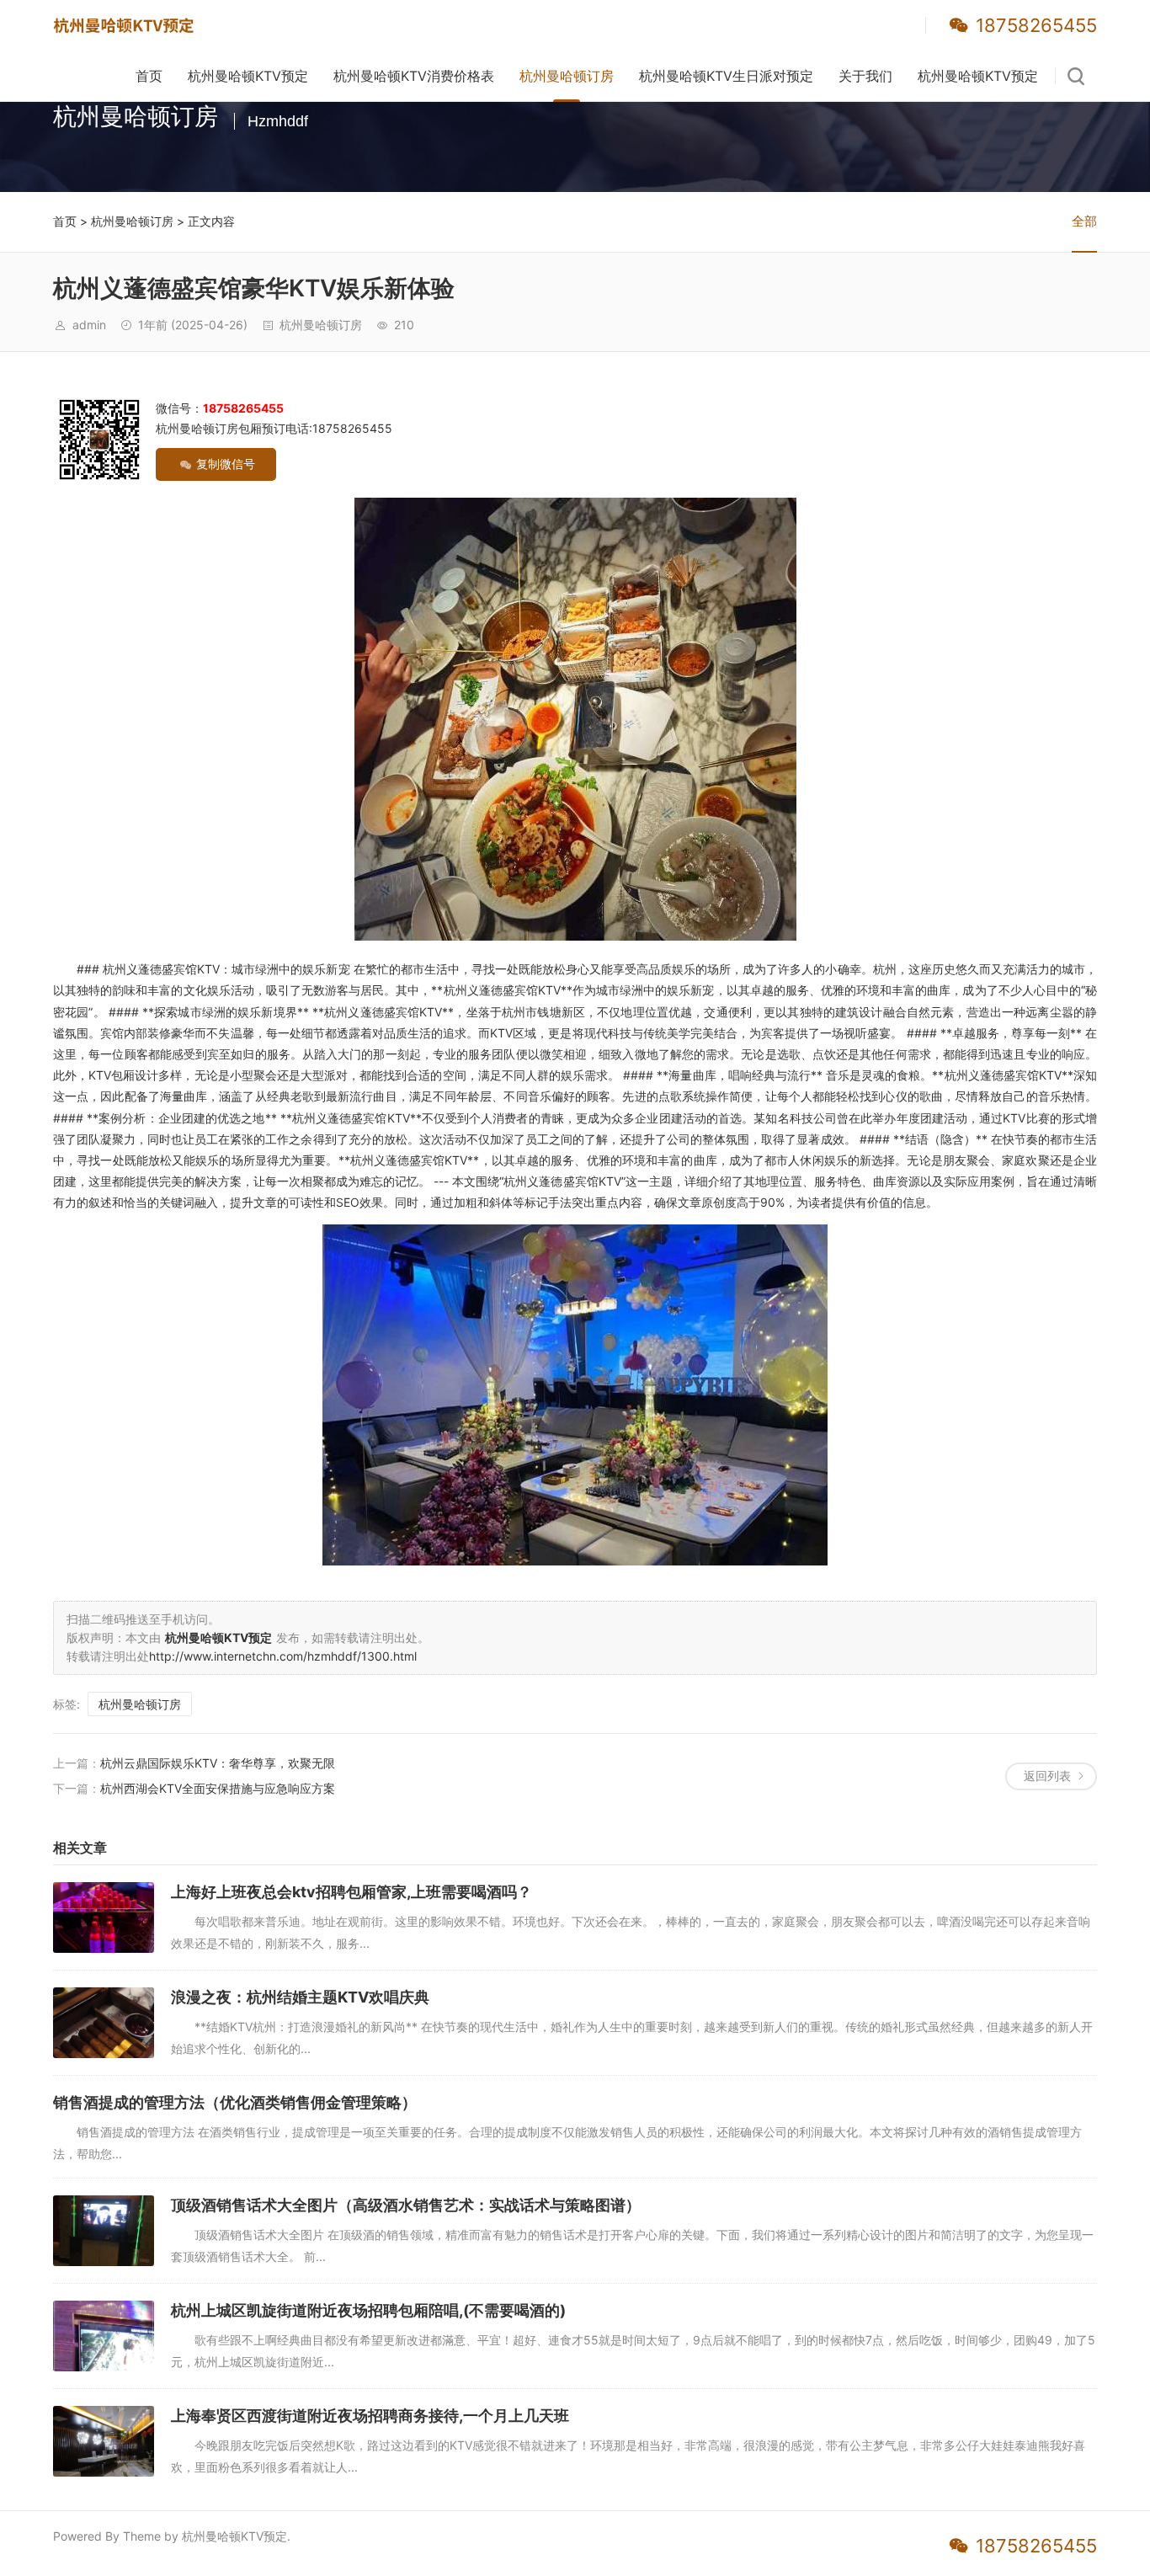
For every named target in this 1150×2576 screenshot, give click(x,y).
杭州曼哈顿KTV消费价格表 (414, 76)
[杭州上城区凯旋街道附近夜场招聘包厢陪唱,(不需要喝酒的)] (104, 2336)
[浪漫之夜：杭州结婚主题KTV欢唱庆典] (104, 2023)
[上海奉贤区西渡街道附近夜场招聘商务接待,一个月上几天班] (104, 2441)
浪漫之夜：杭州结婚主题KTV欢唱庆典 (300, 1997)
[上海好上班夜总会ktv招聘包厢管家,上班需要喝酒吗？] (104, 1917)
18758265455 (1036, 25)
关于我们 (865, 76)
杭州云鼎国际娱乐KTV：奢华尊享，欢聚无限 (218, 1763)
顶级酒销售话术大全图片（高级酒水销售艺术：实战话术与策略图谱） (406, 2205)
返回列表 (1047, 1776)
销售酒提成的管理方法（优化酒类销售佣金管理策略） (235, 2102)
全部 (1084, 221)
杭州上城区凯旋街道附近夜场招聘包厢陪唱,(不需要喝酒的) (368, 2310)
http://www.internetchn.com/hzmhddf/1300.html (283, 1656)
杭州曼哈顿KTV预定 (248, 76)
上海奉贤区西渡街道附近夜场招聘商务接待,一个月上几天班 (370, 2416)
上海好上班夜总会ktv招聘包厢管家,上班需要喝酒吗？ (351, 1892)
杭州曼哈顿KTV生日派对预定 (726, 76)
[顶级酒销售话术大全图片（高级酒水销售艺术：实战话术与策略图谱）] (104, 2231)
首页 (149, 76)
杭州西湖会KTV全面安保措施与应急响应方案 (218, 1788)
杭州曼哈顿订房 (567, 76)
